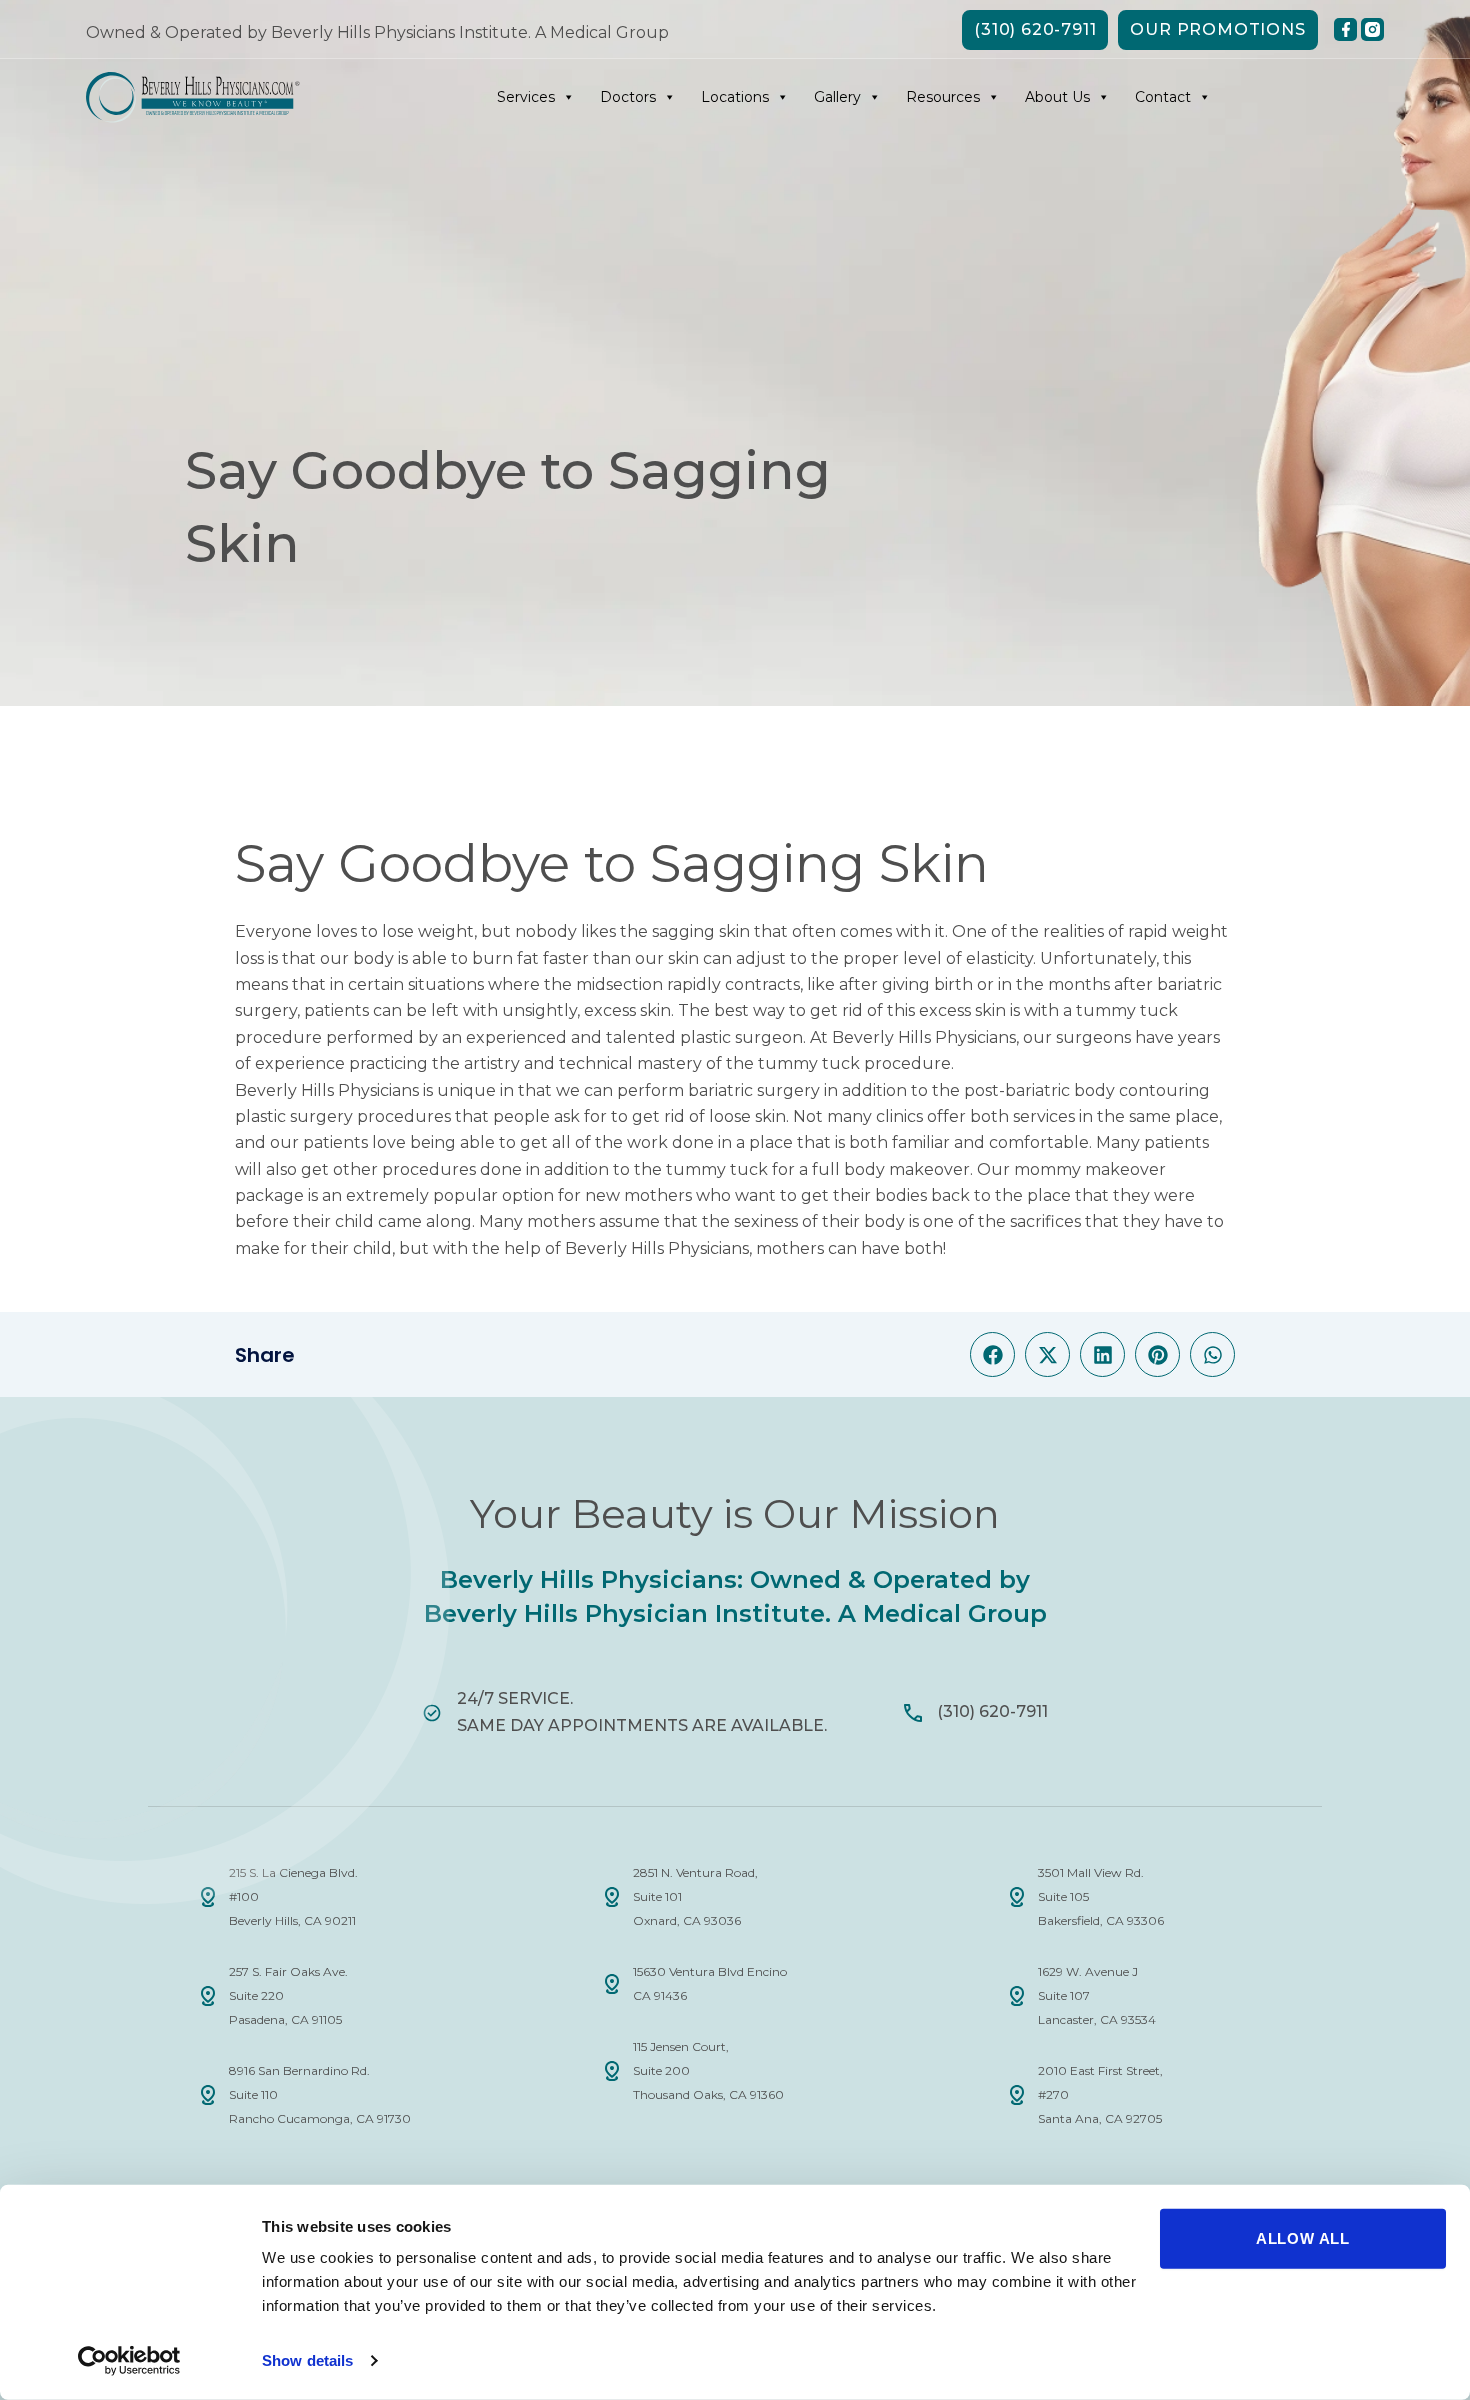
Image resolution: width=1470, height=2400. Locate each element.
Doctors (628, 97)
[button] (992, 1354)
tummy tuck (1127, 1010)
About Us (1057, 97)
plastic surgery (294, 1116)
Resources (943, 97)
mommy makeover (1090, 1169)
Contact (1163, 97)
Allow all (1303, 2238)
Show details (307, 2360)
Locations (735, 97)
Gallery (837, 97)
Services (526, 97)
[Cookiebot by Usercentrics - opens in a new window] (129, 2361)
